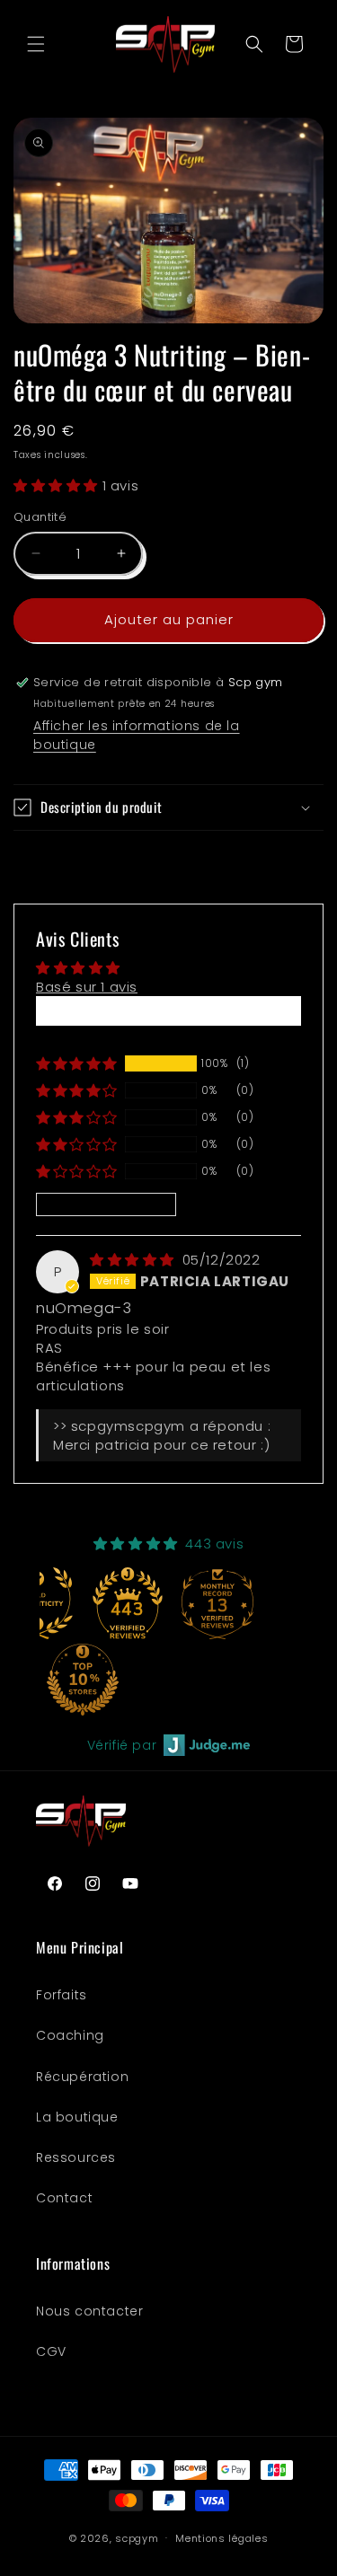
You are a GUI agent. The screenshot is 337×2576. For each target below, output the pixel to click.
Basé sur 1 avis (87, 987)
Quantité (40, 517)
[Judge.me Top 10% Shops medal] (83, 1680)
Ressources (76, 2157)
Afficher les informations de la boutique (137, 735)
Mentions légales (222, 2538)
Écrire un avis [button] (168, 1011)
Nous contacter (89, 2311)
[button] (36, 44)
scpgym (137, 2537)
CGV (51, 2351)
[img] (134, 1260)
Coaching (70, 2035)
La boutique (77, 2117)
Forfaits (62, 1995)
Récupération (82, 2077)
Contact (64, 2198)
